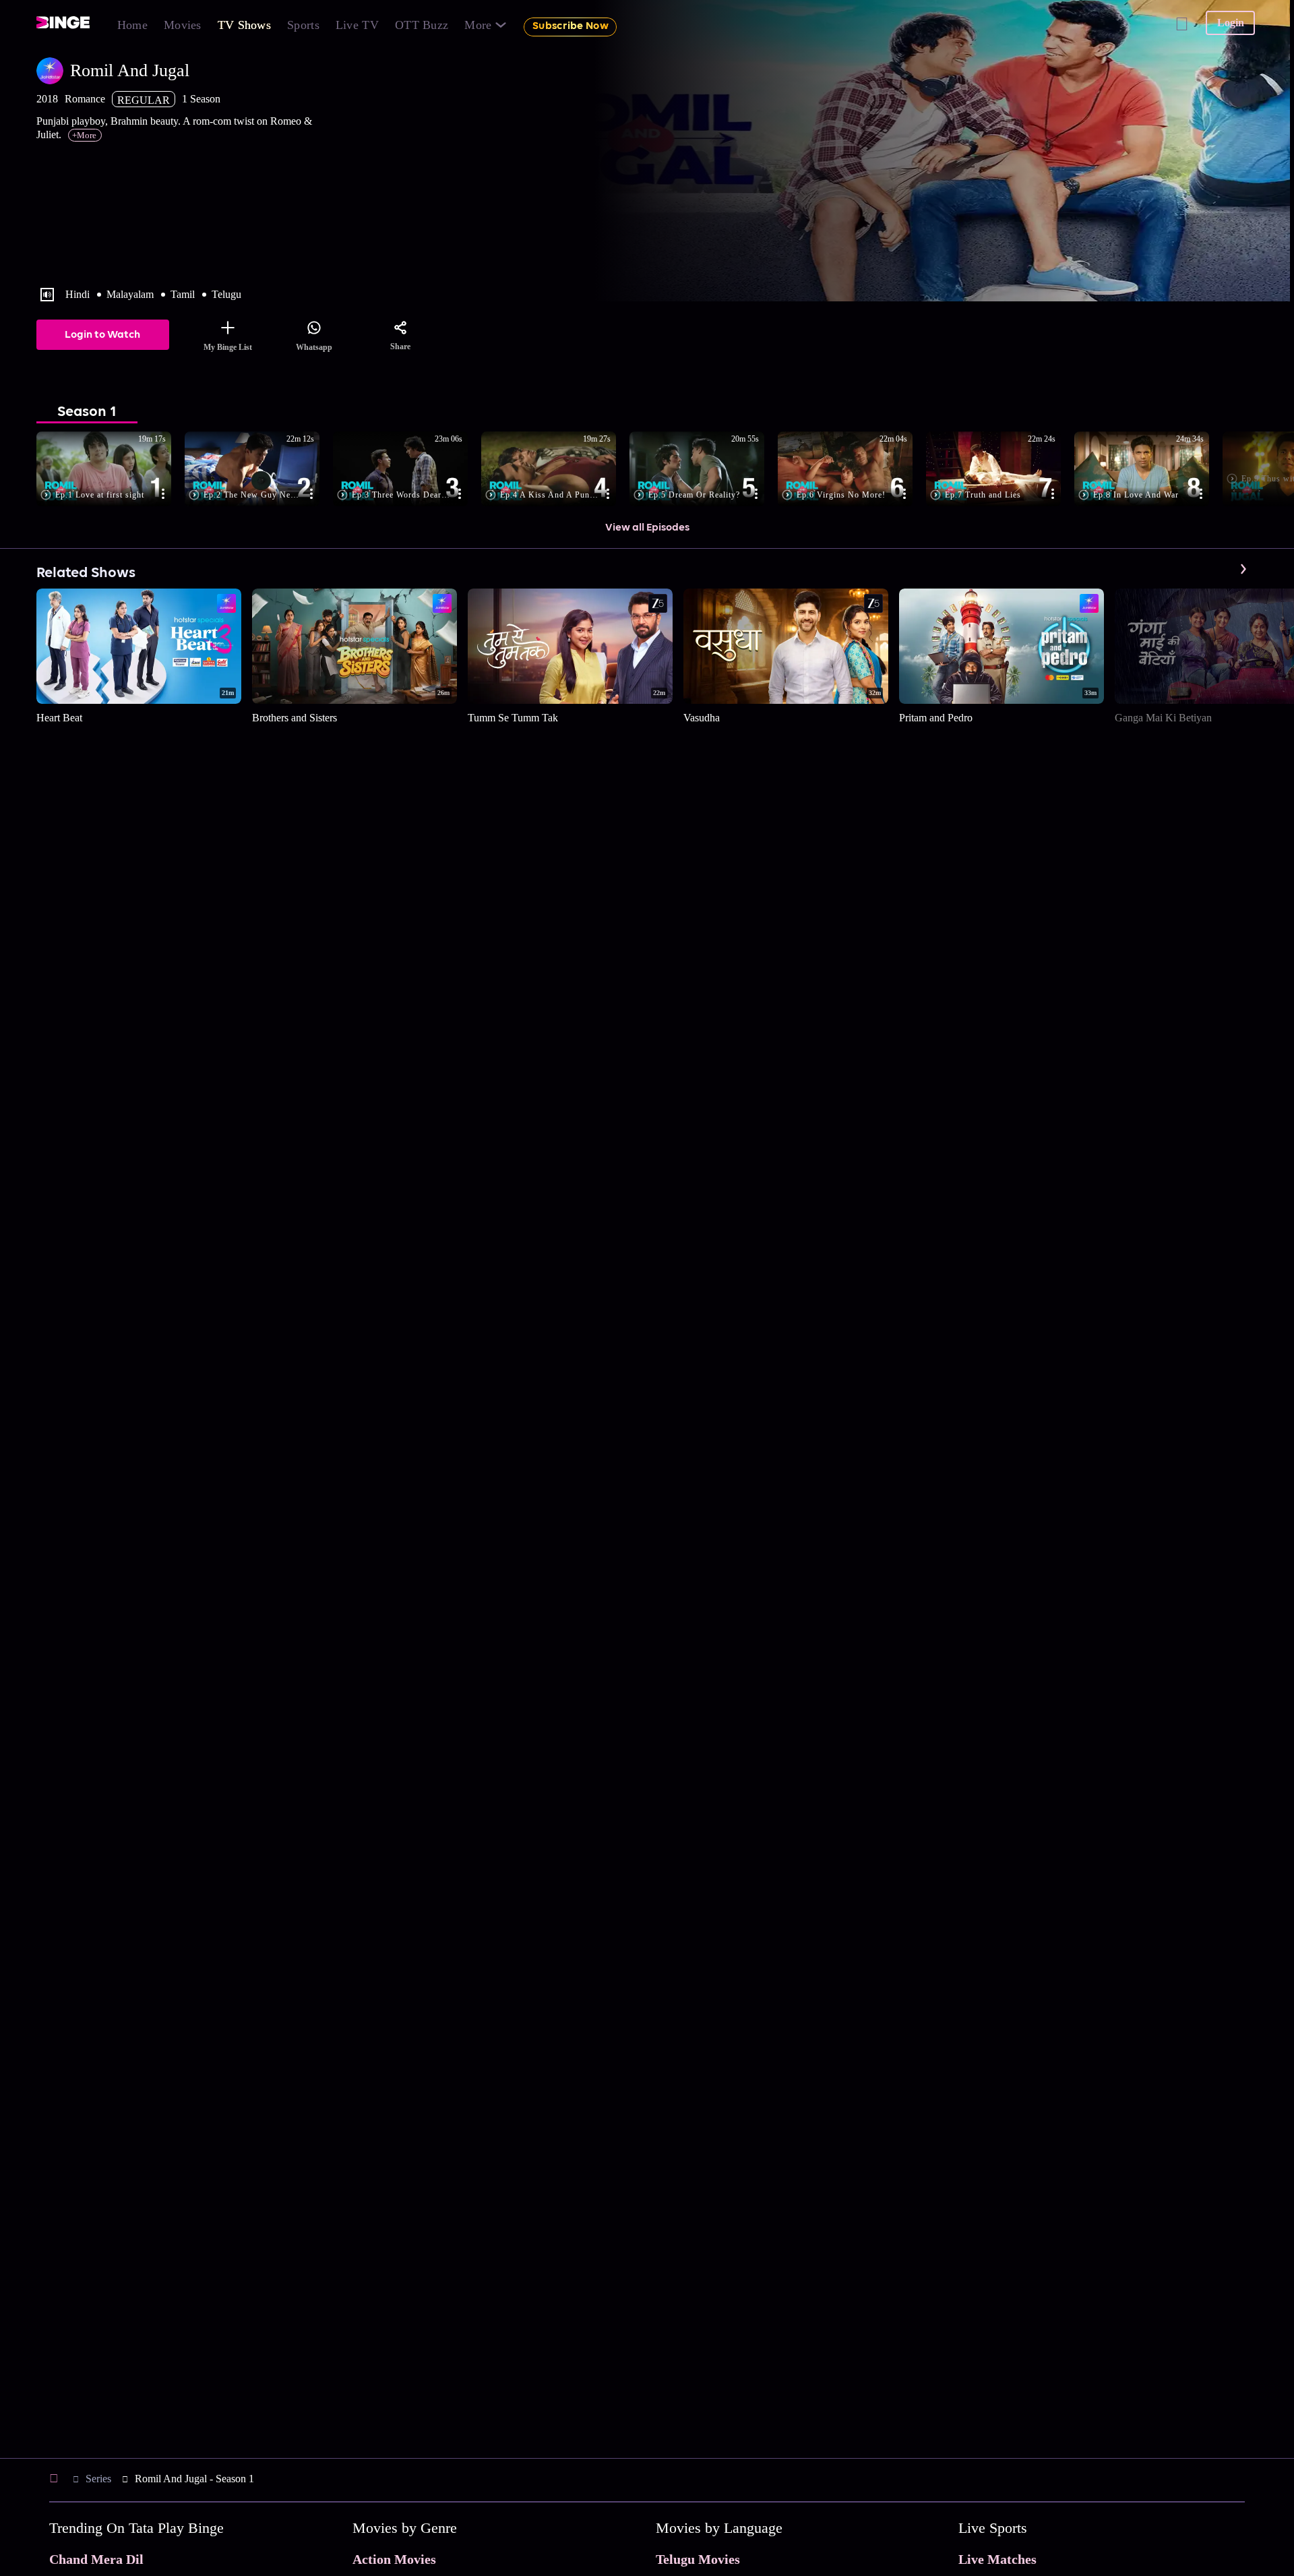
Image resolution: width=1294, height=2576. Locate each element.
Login (1231, 23)
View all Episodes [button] (647, 528)
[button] (111, 470)
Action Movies (394, 2559)
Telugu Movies (698, 2559)
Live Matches (997, 2559)
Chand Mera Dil (96, 2559)
